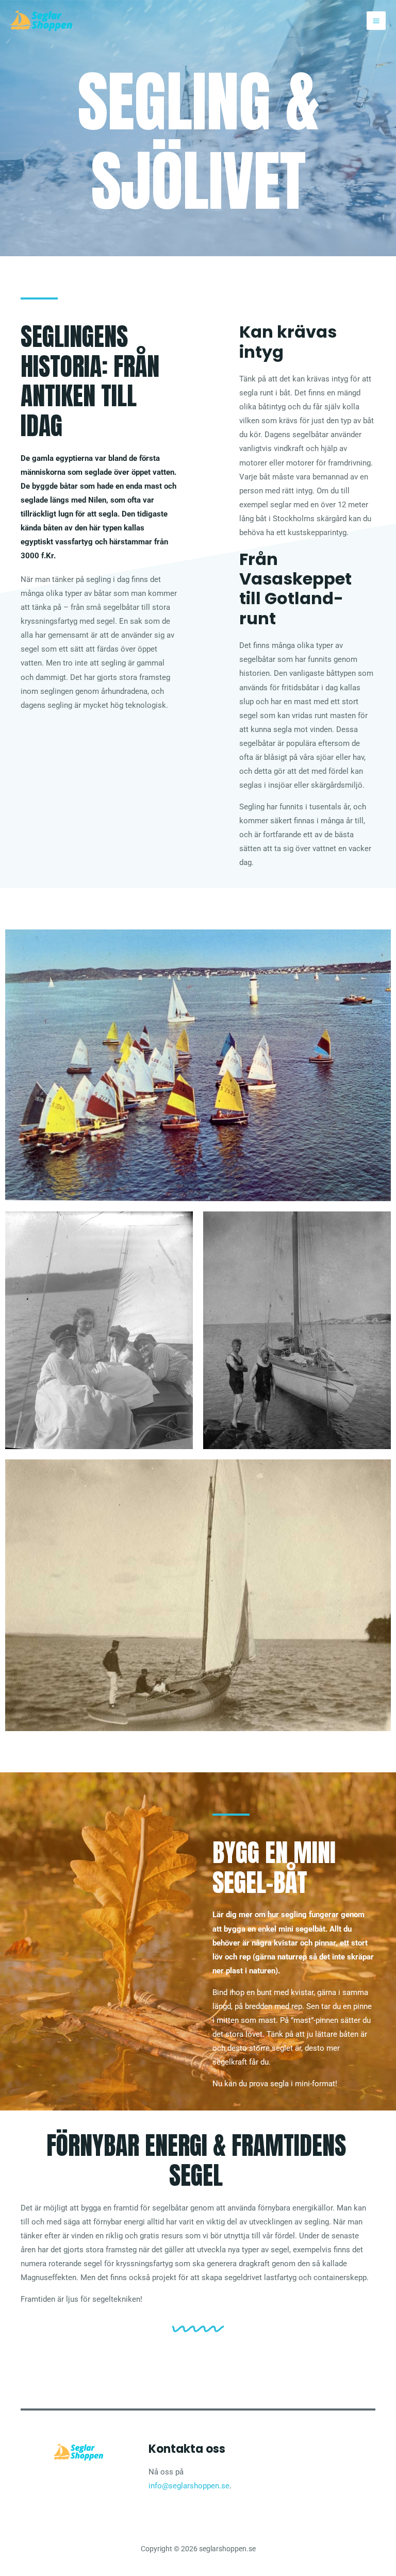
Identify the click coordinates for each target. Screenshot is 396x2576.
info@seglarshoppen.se (189, 2486)
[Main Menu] (376, 21)
